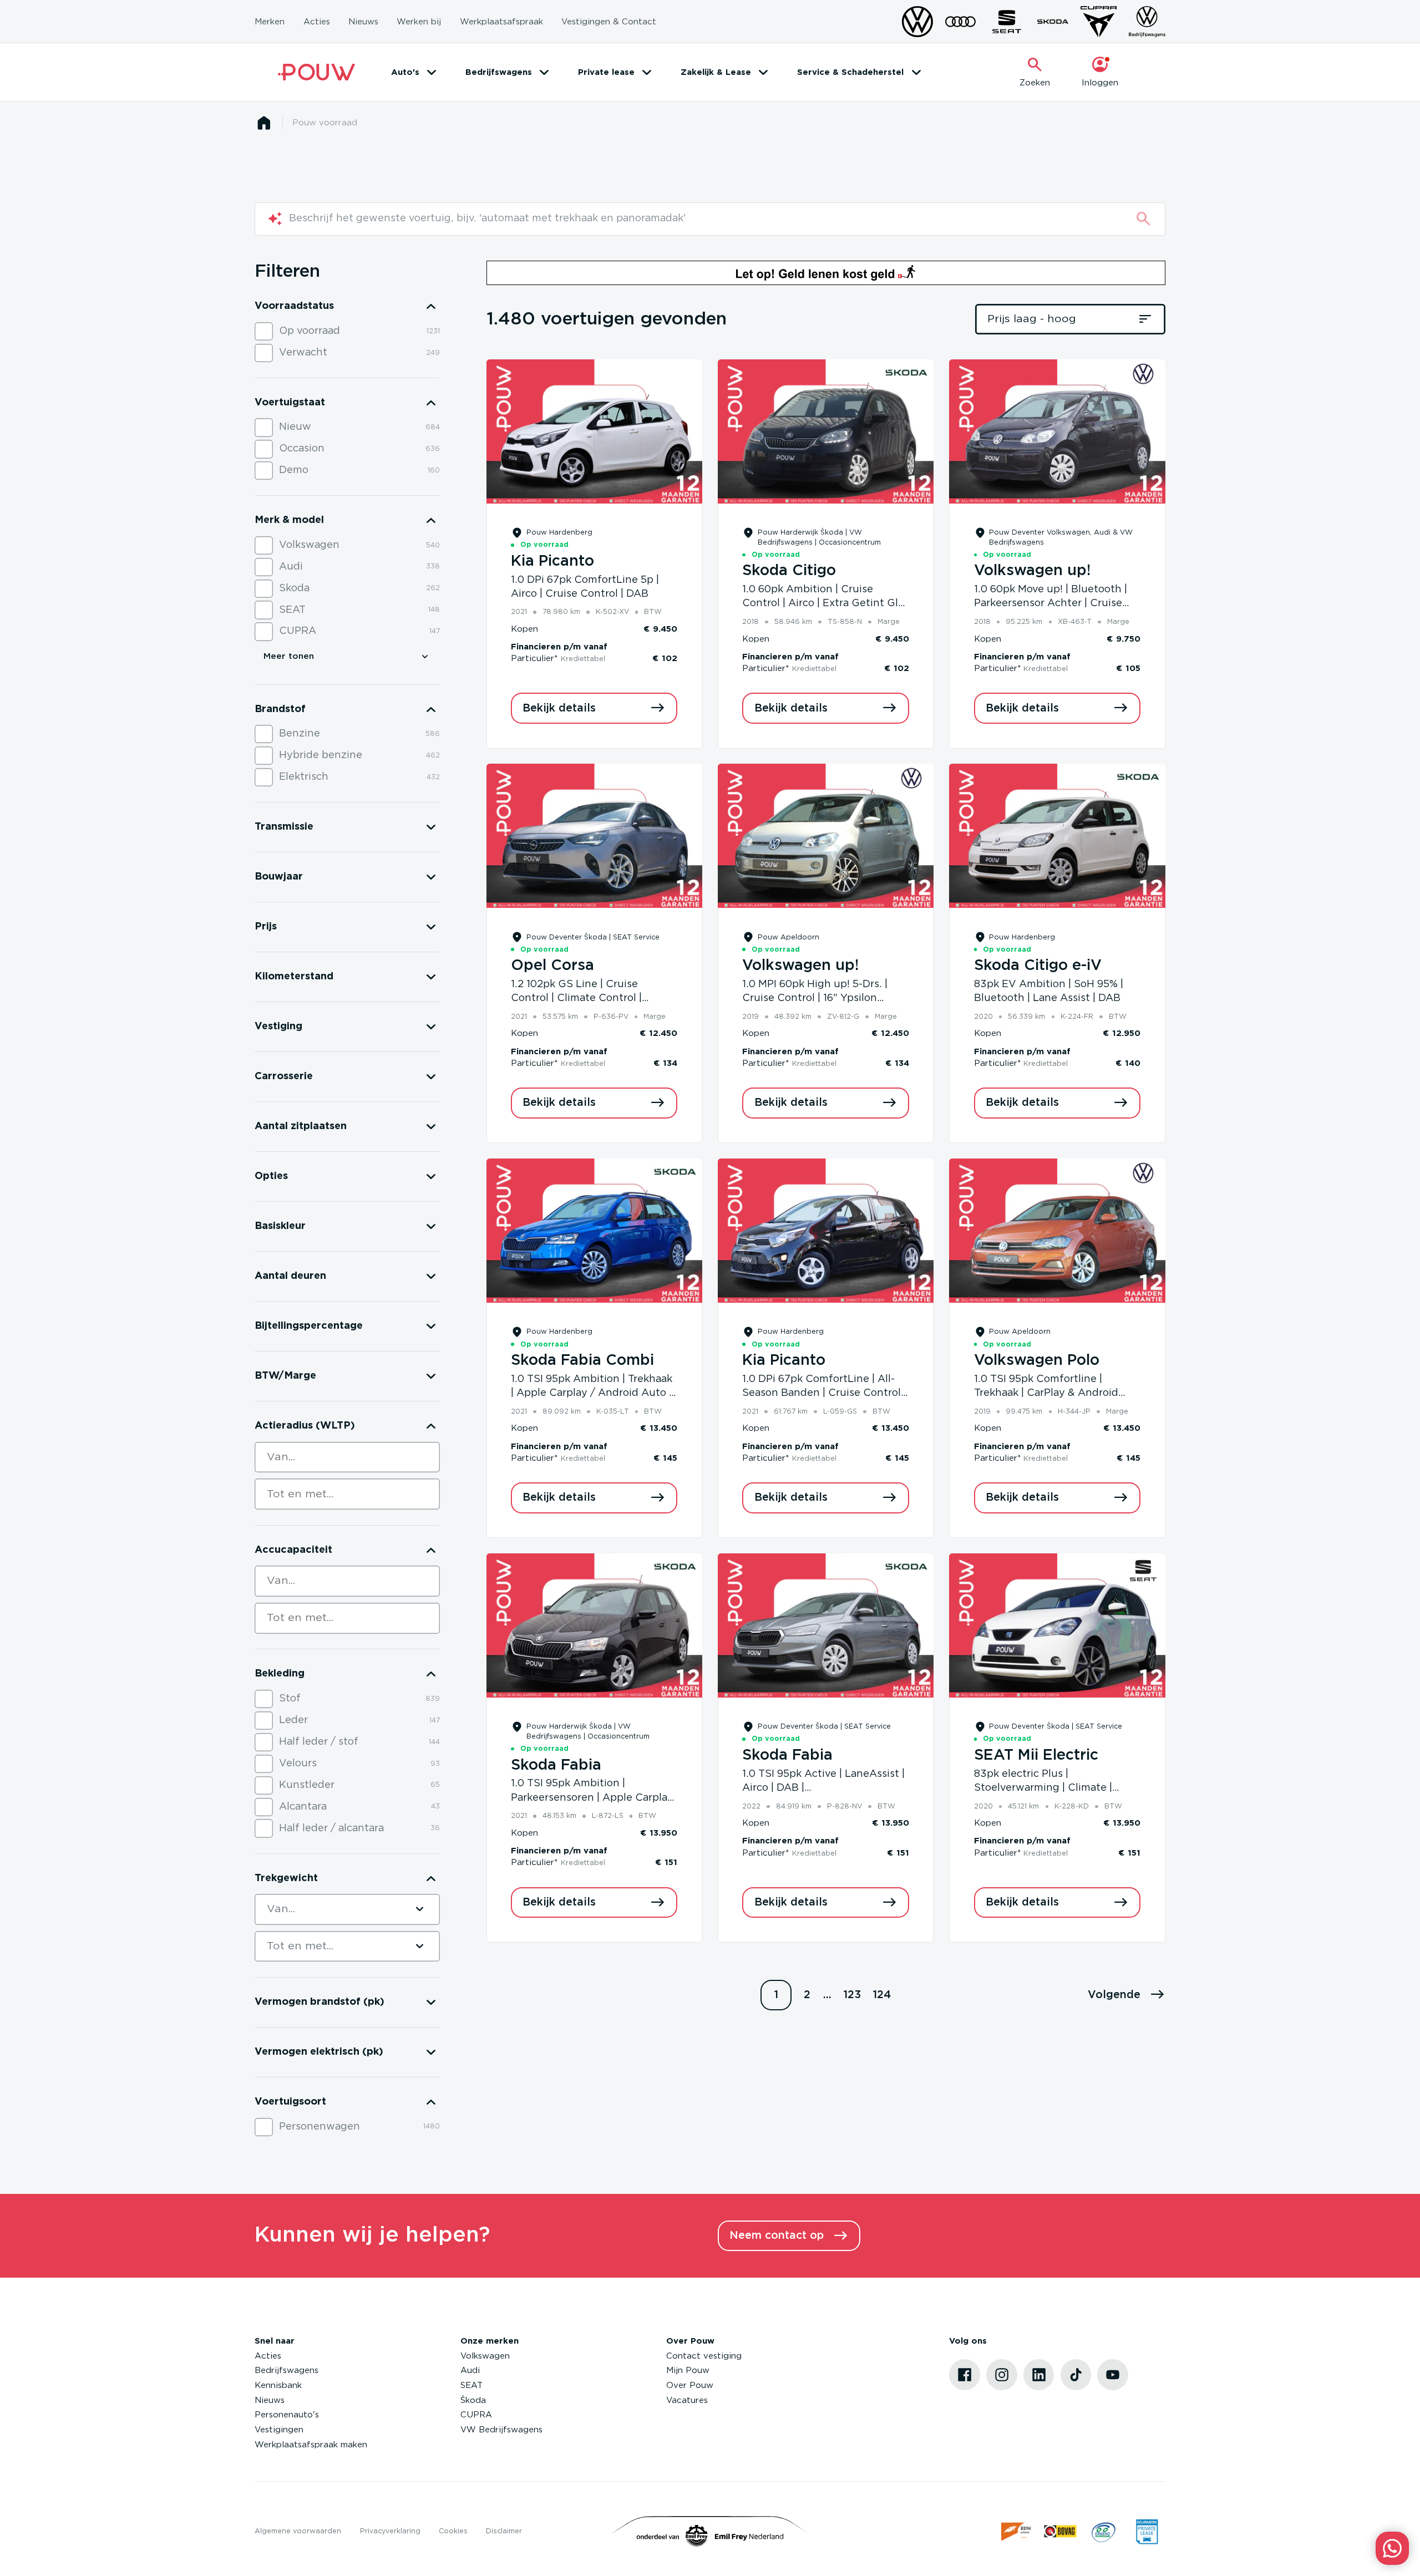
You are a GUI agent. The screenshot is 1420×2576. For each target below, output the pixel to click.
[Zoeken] (1143, 219)
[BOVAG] (1060, 2531)
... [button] (827, 1995)
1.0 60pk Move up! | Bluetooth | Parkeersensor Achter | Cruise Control (1051, 604)
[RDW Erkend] (1017, 2531)
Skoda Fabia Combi (582, 1360)
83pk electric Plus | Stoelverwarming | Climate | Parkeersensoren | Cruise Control (1056, 1788)
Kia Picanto (552, 561)
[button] (1127, 1995)
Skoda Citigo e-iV (1038, 966)
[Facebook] (965, 2375)
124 (882, 1995)
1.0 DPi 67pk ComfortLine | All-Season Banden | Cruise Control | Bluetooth (824, 1393)
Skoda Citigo (789, 571)
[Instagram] (1002, 2375)
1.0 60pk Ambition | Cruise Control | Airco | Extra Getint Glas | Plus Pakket (825, 604)
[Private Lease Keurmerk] (1147, 2531)
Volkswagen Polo (1037, 1360)
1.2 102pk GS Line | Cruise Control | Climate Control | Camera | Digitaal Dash (576, 999)
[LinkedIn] (1039, 2375)
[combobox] (347, 1457)
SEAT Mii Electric (1036, 1755)
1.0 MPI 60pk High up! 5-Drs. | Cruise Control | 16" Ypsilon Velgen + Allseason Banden (815, 999)
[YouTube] (1113, 2375)
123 (852, 1995)
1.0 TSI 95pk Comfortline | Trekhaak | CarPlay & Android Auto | (1046, 1393)
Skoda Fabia (556, 1765)
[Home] (316, 72)
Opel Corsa (552, 966)
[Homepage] (264, 123)
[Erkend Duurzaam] (1104, 2531)
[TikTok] (1076, 2375)
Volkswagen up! (1032, 571)
